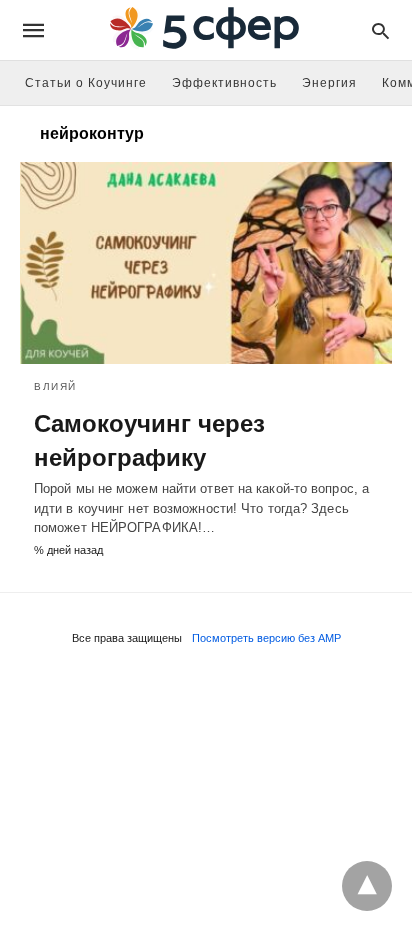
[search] (380, 30)
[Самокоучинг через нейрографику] (206, 263)
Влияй (55, 386)
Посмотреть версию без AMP (266, 638)
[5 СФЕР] (205, 30)
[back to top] (367, 886)
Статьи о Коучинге (86, 83)
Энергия (329, 83)
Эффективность (224, 83)
